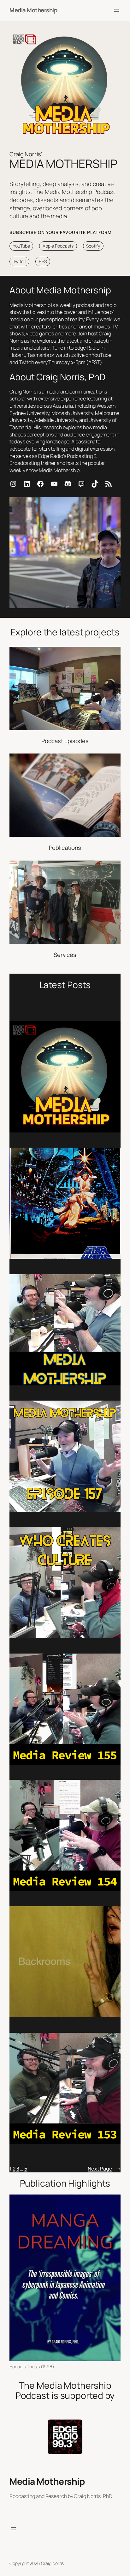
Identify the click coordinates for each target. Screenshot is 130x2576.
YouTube (21, 246)
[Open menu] (117, 10)
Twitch (20, 261)
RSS (43, 261)
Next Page (104, 2169)
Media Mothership (33, 10)
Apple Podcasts (58, 246)
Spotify (93, 246)
